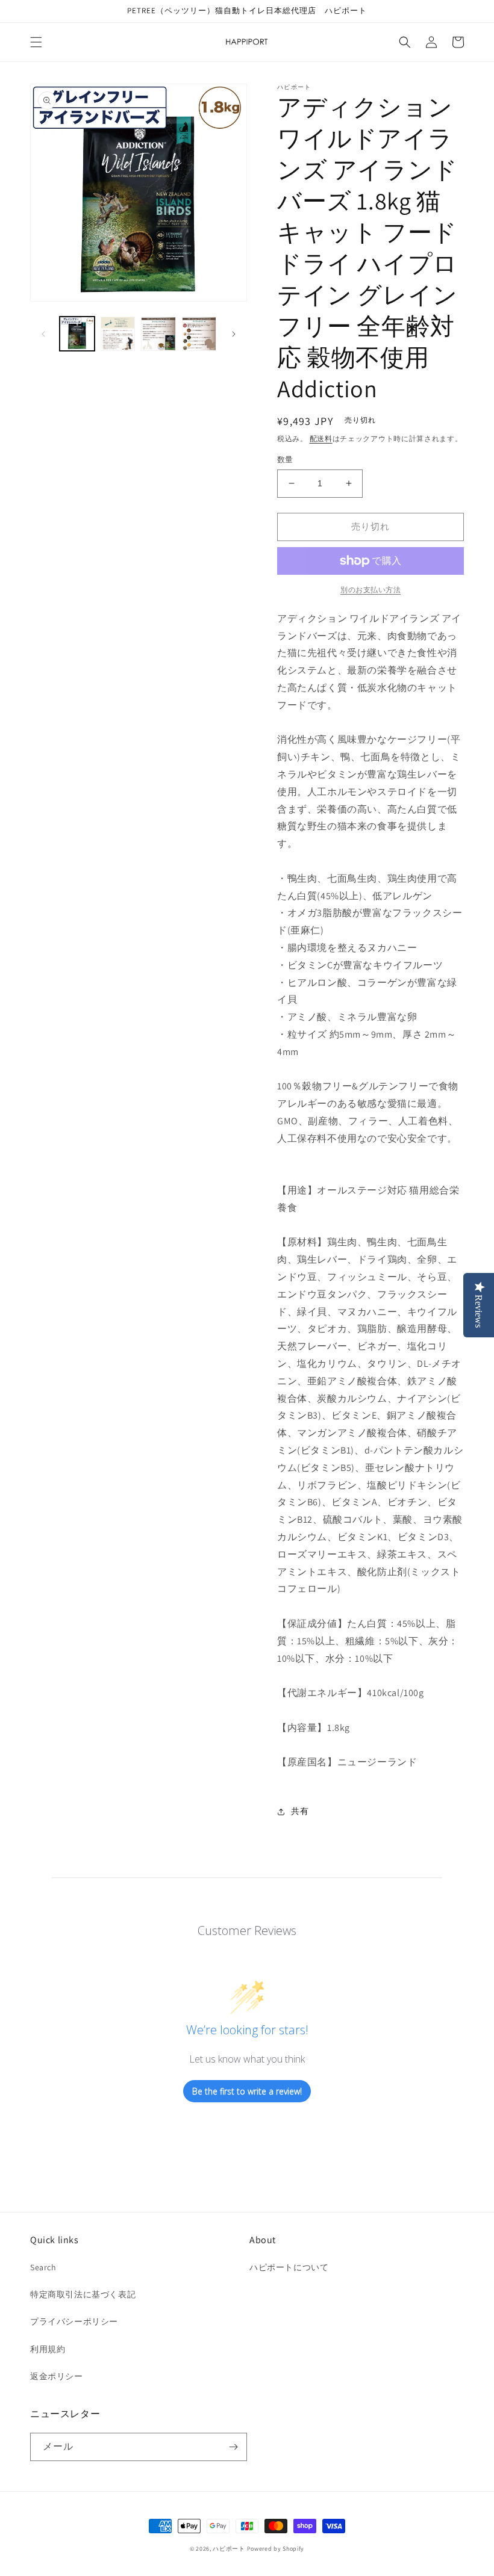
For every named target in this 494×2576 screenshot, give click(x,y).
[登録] (233, 2447)
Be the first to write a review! (247, 2091)
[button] (36, 42)
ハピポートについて (289, 2267)
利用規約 (48, 2349)
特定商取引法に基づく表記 (83, 2294)
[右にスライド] (234, 334)
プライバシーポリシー (74, 2321)
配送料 (321, 438)
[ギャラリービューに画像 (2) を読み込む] (118, 334)
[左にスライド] (43, 334)
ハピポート (229, 2549)
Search (43, 2267)
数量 (285, 460)
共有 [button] (300, 1811)
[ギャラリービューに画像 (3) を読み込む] (158, 334)
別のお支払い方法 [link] (370, 590)
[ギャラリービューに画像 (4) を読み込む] (199, 334)
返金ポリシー (57, 2376)
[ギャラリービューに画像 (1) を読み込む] (77, 334)
